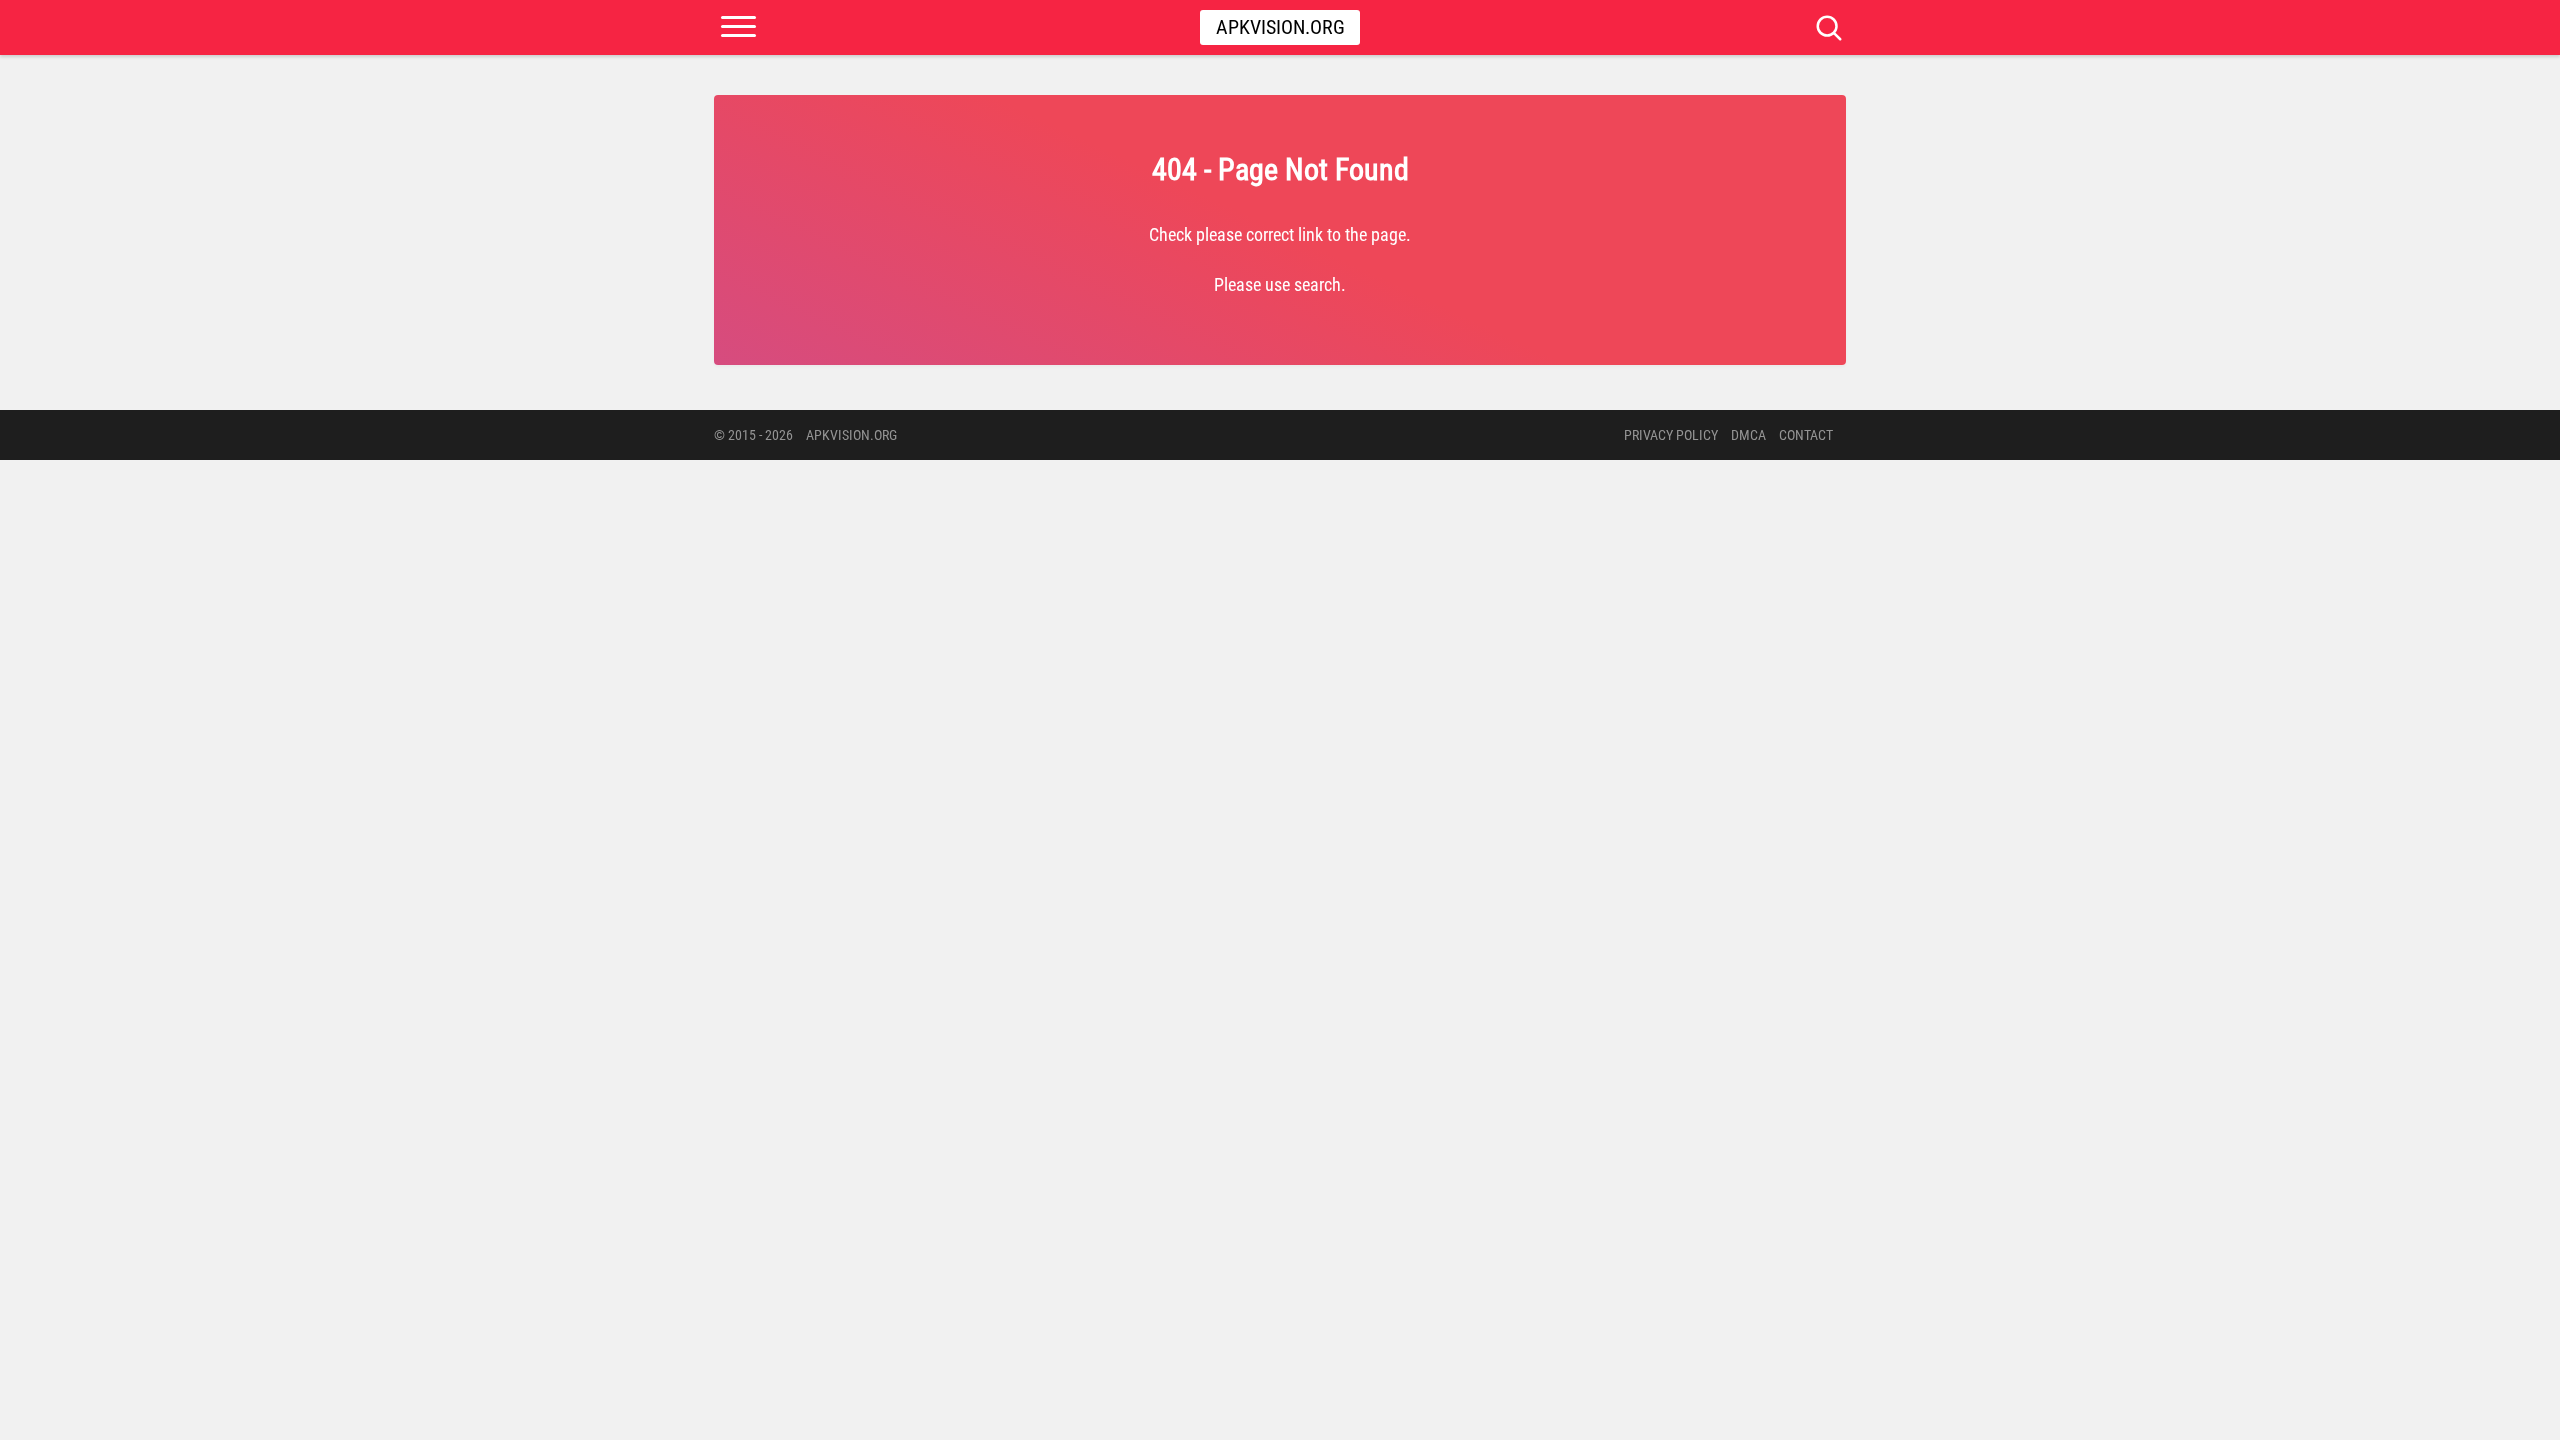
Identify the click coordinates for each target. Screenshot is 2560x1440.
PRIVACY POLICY (1671, 435)
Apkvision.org (1280, 27)
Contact (1806, 435)
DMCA (1748, 435)
